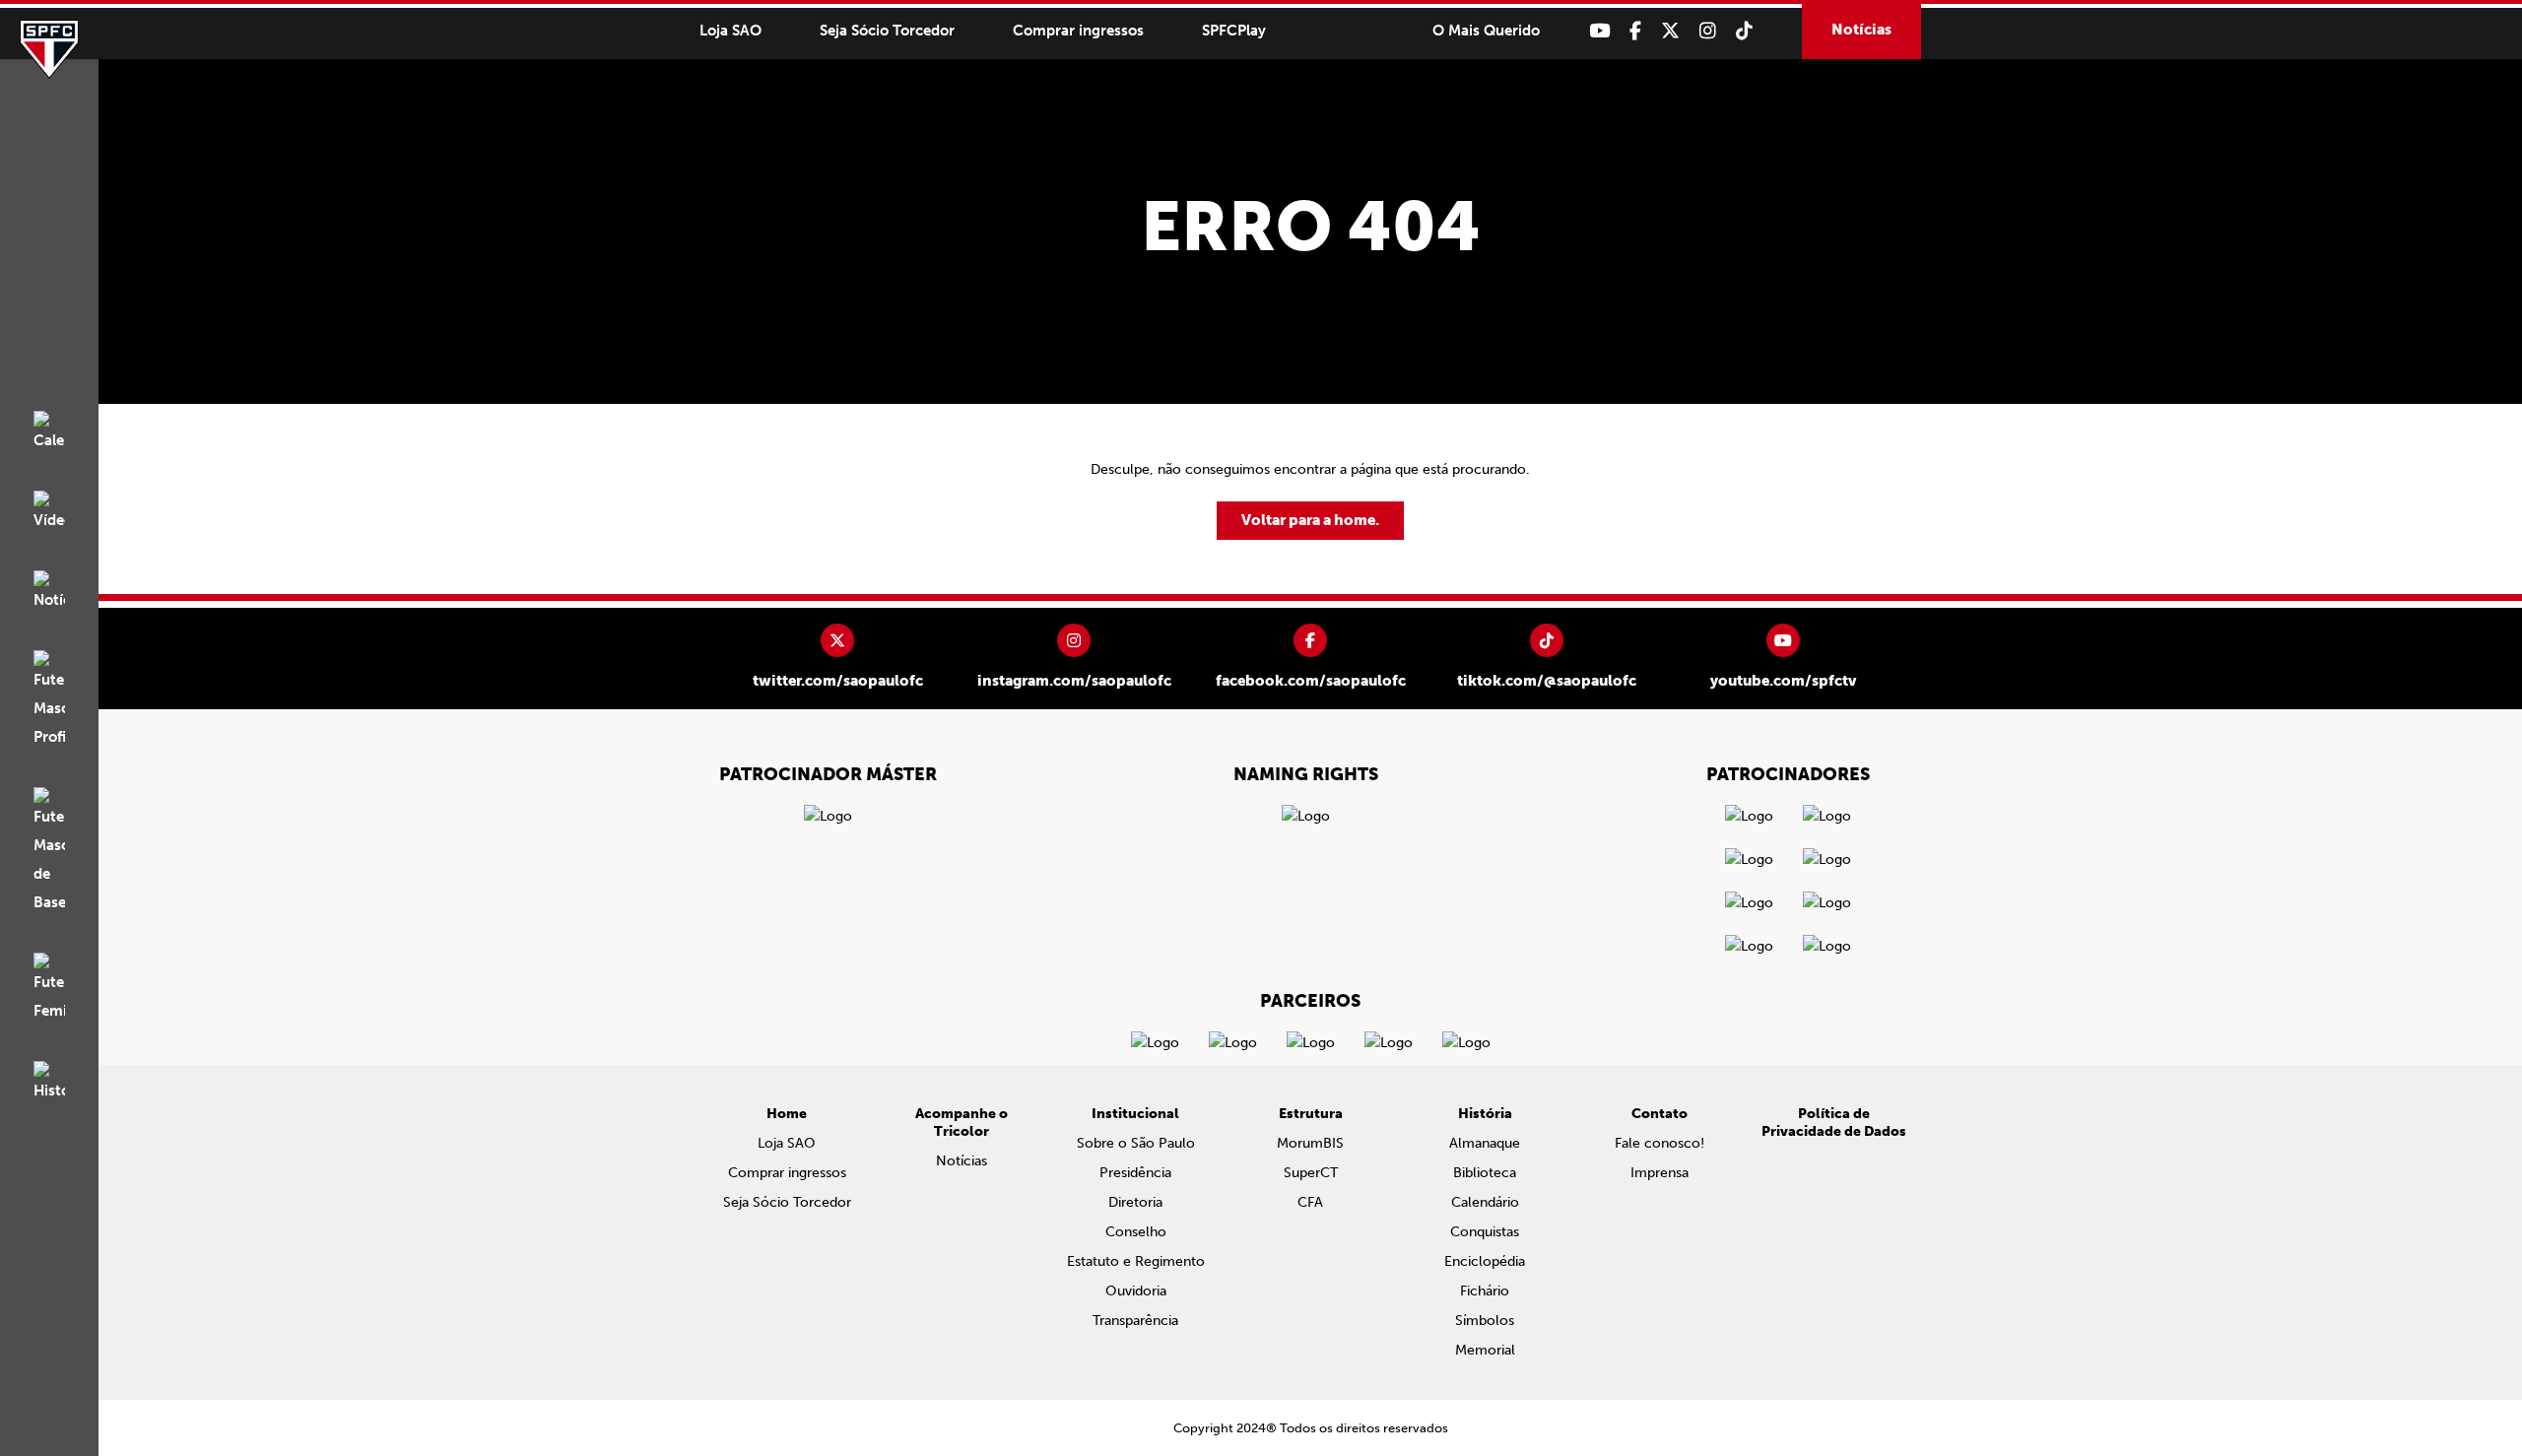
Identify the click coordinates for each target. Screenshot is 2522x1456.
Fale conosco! (1659, 1143)
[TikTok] (1744, 31)
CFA (1310, 1202)
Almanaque (1485, 1143)
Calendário (1485, 1202)
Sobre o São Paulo (1136, 1143)
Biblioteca (1485, 1173)
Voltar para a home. (1310, 520)
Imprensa (1659, 1173)
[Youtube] (1599, 31)
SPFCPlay (1234, 31)
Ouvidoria (1136, 1291)
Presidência (1135, 1173)
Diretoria (1135, 1202)
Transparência (1135, 1321)
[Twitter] (1670, 31)
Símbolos (1485, 1321)
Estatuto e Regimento (1136, 1261)
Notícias (1861, 30)
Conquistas (1485, 1232)
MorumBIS (1310, 1143)
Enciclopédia (1485, 1261)
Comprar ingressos (1078, 31)
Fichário (1485, 1291)
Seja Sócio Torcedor (887, 31)
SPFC (49, 49)
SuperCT (1311, 1173)
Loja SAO (730, 31)
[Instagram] (1708, 31)
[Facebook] (1635, 31)
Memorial (1485, 1350)
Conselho (1136, 1232)
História (1485, 1114)
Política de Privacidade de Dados (1834, 1123)
